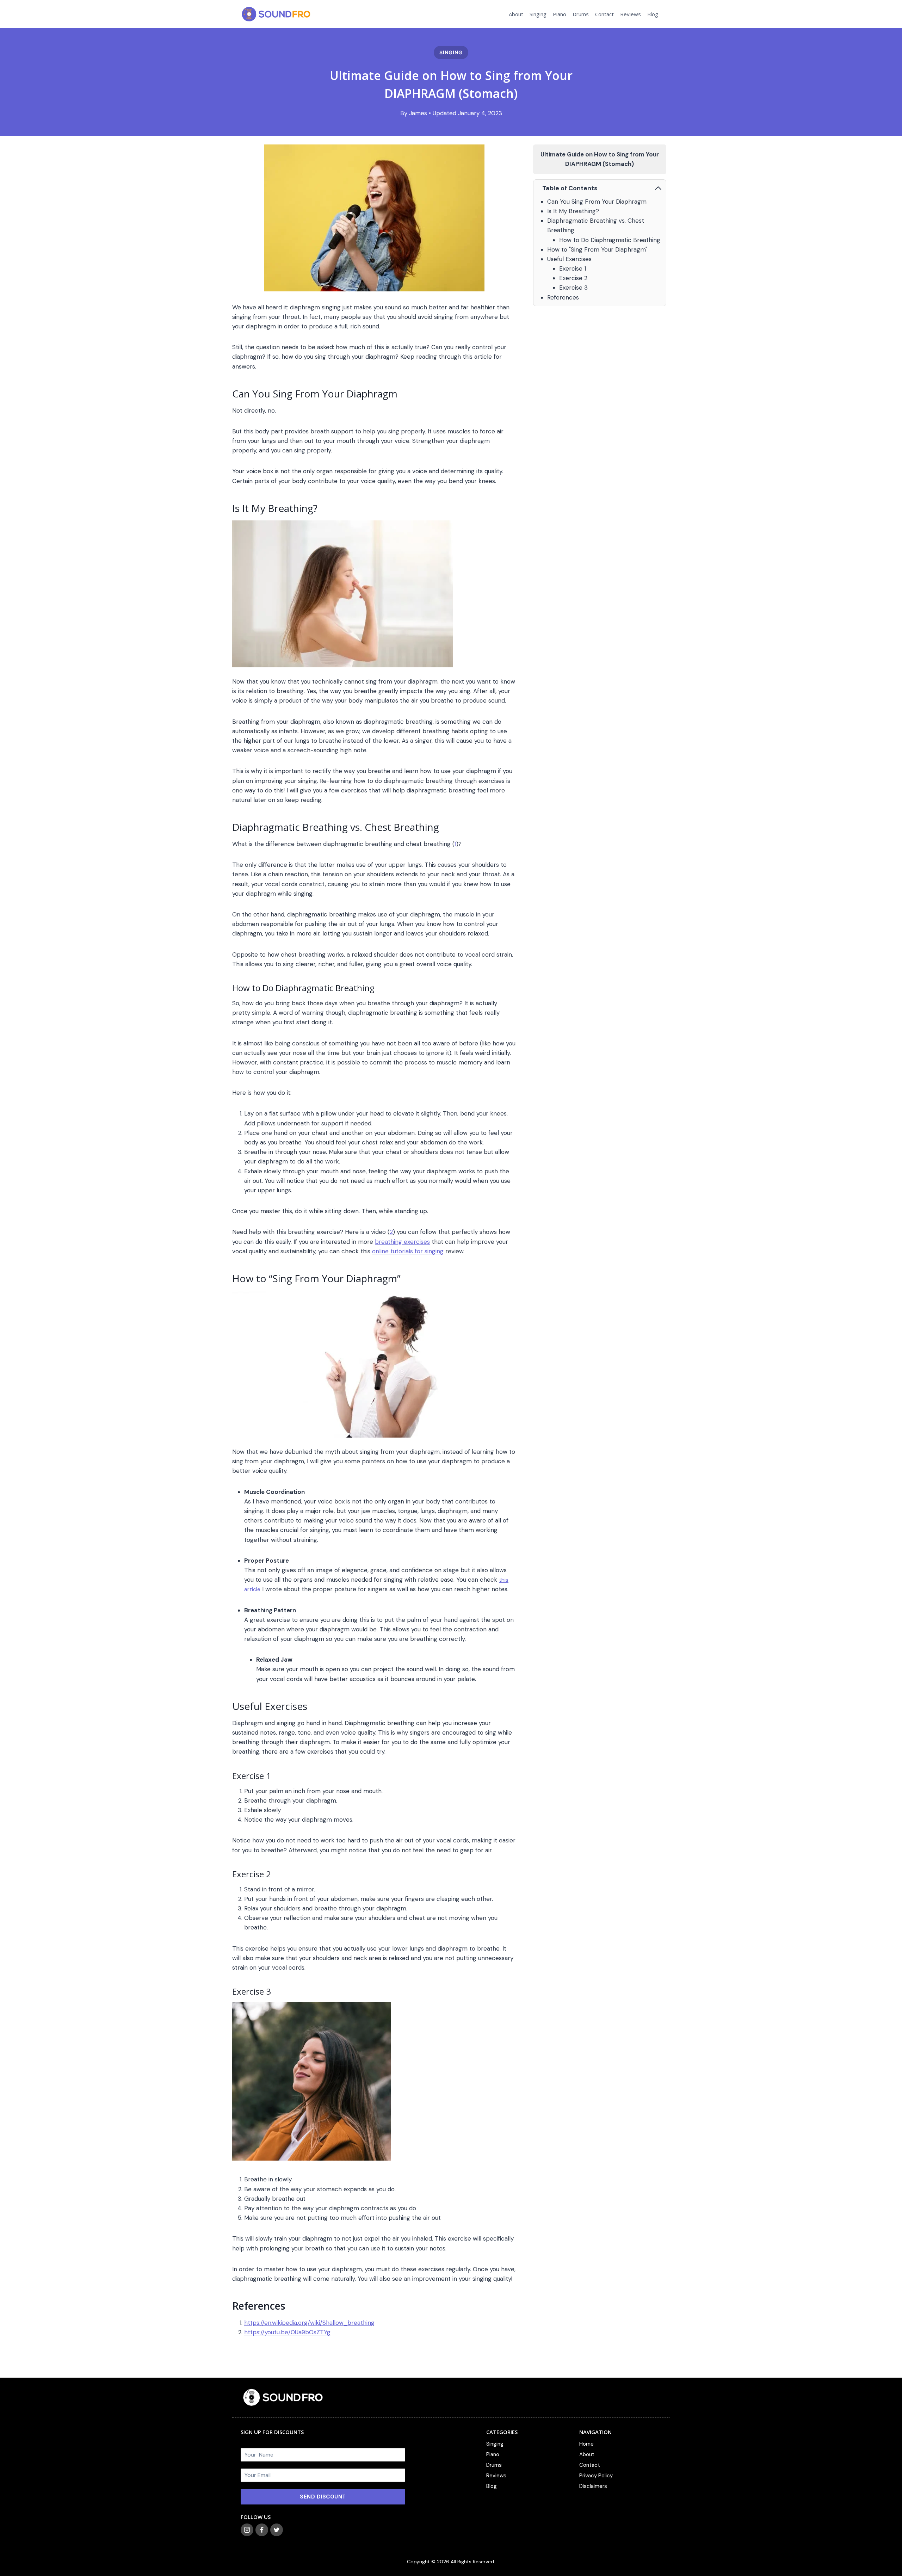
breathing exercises (402, 1242)
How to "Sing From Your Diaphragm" (597, 249)
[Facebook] (262, 2530)
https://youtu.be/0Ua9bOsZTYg (287, 2332)
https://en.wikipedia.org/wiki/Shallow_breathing (309, 2323)
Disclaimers (593, 2486)
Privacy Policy (596, 2476)
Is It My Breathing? (573, 211)
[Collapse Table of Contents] (658, 188)
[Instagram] (247, 2530)
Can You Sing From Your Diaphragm (597, 202)
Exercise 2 (573, 278)
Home (586, 2444)
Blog (653, 14)
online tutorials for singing (408, 1251)
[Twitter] (277, 2530)
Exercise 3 (573, 288)
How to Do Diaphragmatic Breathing (610, 240)
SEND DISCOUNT (323, 2497)
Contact (604, 14)
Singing (538, 14)
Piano (560, 14)
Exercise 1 (573, 268)
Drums (581, 14)
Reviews (631, 14)
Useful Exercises (569, 259)
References (563, 297)
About (516, 14)
